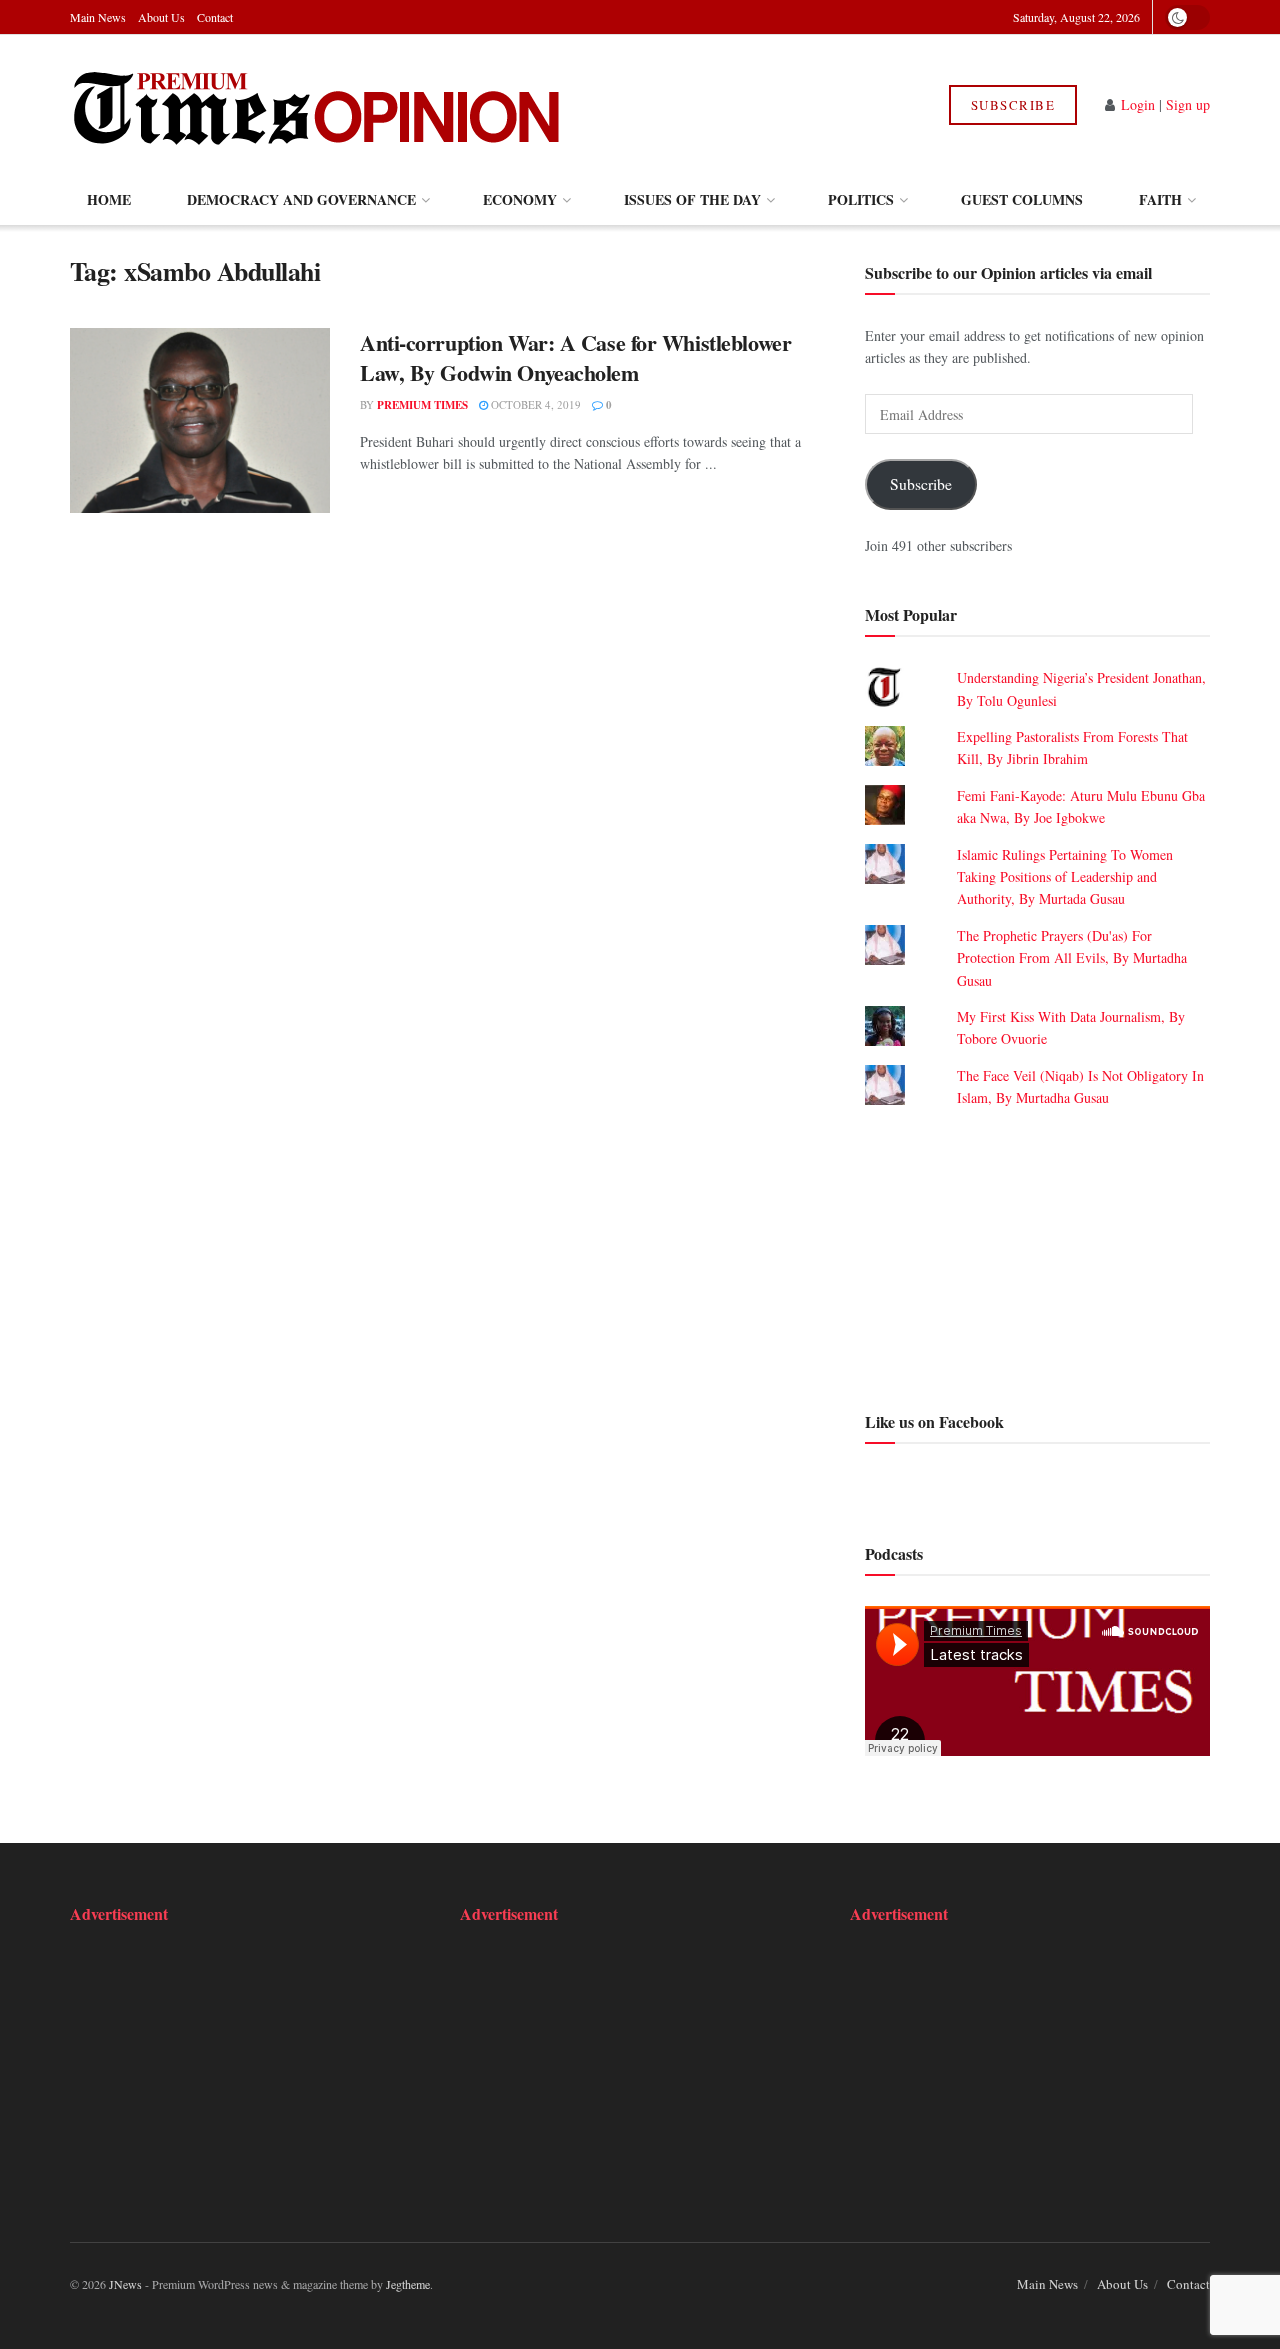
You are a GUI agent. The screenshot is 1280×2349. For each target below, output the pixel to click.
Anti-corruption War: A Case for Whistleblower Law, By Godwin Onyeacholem (575, 358)
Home (109, 199)
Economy (520, 199)
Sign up (1188, 104)
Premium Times (422, 405)
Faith (1160, 199)
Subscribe (1013, 105)
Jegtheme (408, 2284)
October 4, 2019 (534, 404)
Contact (215, 17)
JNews (125, 2284)
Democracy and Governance (301, 199)
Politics (861, 199)
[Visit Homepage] (318, 105)
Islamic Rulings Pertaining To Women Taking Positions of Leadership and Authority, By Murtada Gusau (1065, 877)
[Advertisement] (1037, 1257)
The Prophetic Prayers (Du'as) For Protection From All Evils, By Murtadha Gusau (1072, 958)
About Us (161, 17)
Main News (98, 17)
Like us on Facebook (934, 1421)
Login (1138, 104)
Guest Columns (1022, 199)
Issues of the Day (692, 199)
